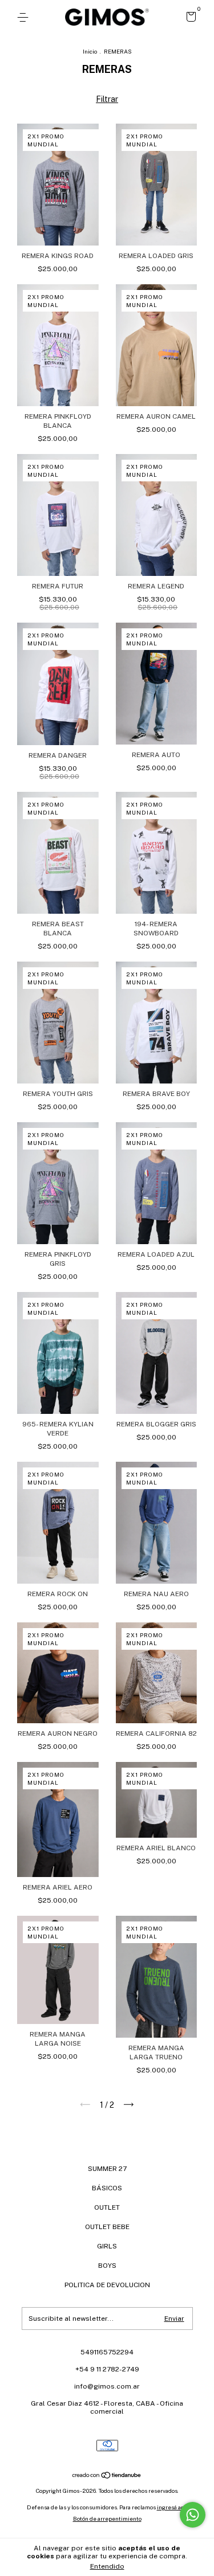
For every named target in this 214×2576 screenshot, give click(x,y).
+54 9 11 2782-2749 (107, 2369)
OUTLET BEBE (107, 2227)
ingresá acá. (172, 2507)
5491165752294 (107, 2352)
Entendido (107, 2566)
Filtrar (107, 99)
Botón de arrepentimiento (107, 2518)
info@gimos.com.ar (107, 2386)
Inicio (90, 51)
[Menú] (25, 18)
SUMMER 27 (107, 2169)
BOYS (107, 2266)
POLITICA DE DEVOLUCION (107, 2285)
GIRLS (107, 2246)
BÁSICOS (107, 2188)
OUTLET (107, 2207)
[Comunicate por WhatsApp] (193, 2515)
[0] (189, 18)
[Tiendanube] (107, 2476)
